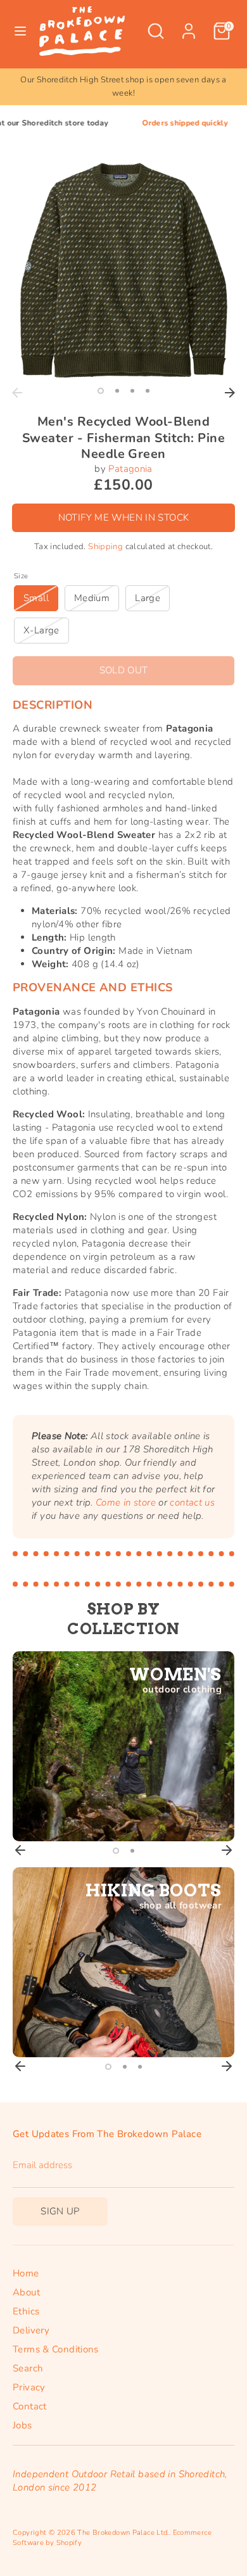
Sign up (60, 2211)
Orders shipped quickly (158, 123)
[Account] (189, 25)
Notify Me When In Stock (124, 517)
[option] (123, 87)
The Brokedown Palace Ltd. (123, 2533)
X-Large (41, 630)
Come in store (126, 1502)
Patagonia (130, 469)
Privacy (29, 2387)
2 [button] (117, 391)
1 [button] (101, 391)
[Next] (230, 393)
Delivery (31, 2330)
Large (148, 598)
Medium (92, 598)
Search (28, 2368)
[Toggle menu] (20, 31)
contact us (192, 1502)
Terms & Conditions (56, 2349)
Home (26, 2273)
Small (36, 598)
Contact (30, 2406)
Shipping (105, 547)
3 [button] (132, 391)
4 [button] (148, 391)
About (26, 2292)
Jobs (22, 2425)
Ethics (26, 2311)
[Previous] (17, 393)
